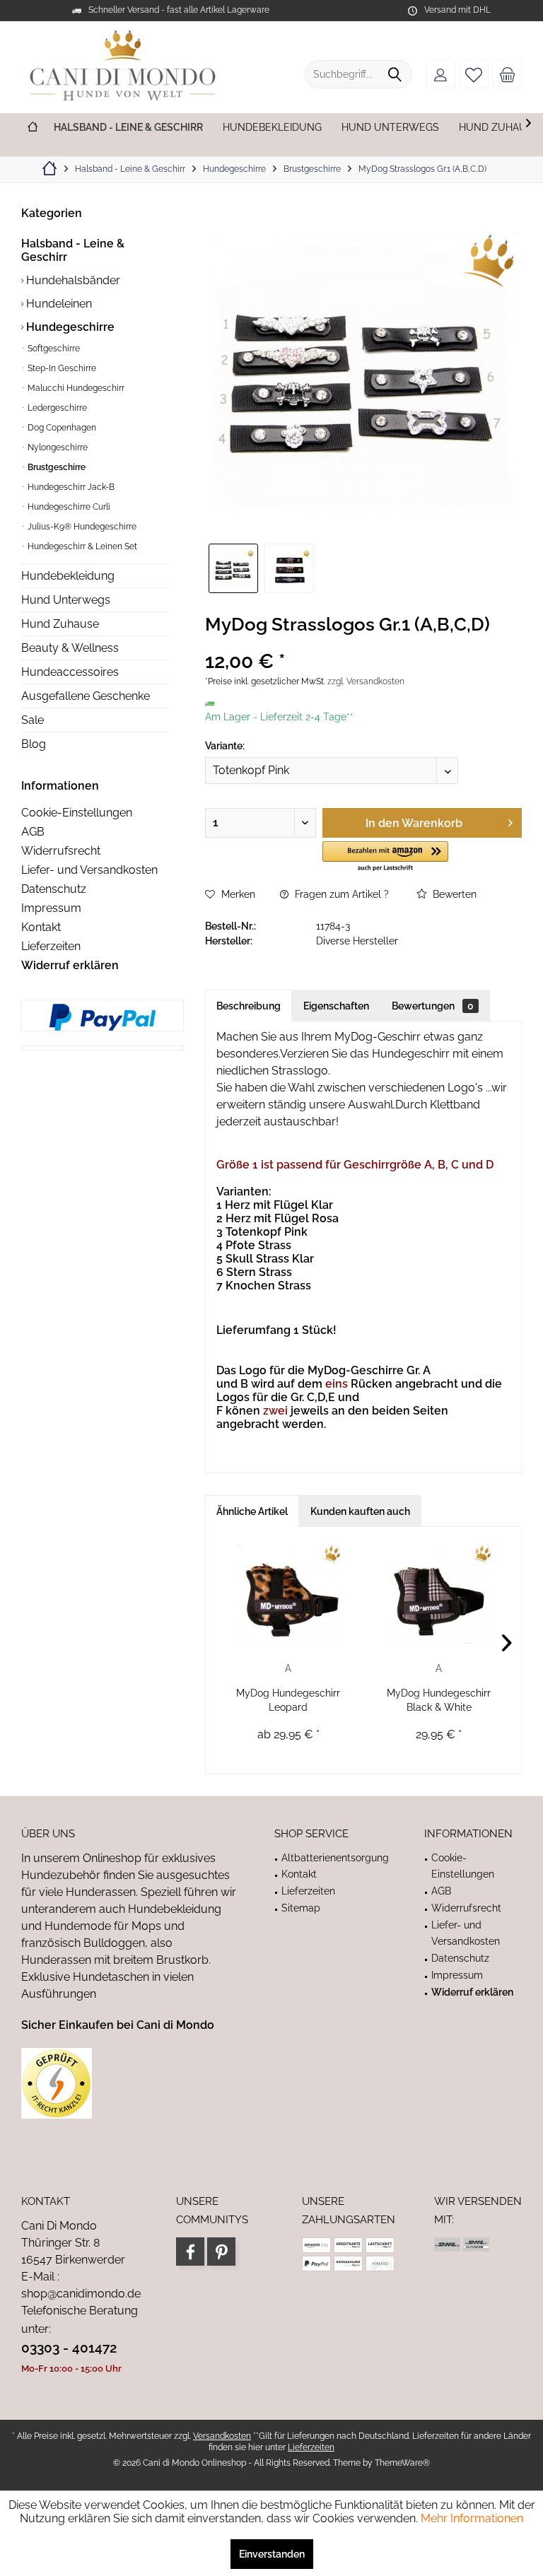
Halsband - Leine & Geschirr (73, 250)
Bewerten (453, 894)
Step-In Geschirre (61, 368)
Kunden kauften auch (360, 1511)
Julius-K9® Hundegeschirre (81, 527)
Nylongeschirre (57, 447)
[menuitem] (507, 74)
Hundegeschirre (69, 327)
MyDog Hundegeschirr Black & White (439, 1700)
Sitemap (301, 1908)
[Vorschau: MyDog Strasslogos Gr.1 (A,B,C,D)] (233, 568)
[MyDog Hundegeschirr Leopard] (288, 1594)
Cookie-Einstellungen (77, 813)
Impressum (51, 908)
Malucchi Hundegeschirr (75, 388)
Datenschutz (54, 889)
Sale (33, 720)
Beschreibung (249, 1006)
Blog (34, 744)
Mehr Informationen (472, 2518)
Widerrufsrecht (61, 851)
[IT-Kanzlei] (130, 2083)
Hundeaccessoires (70, 672)
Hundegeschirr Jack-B (70, 487)
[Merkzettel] (474, 74)
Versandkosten (222, 2436)
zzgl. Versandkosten (366, 681)
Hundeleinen (58, 304)
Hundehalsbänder (72, 280)
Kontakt (41, 927)
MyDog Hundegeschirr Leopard (288, 1700)
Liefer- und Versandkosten (89, 870)
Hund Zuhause (60, 624)
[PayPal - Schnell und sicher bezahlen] (103, 1017)
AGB (33, 832)
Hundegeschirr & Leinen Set (81, 546)
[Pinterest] (221, 2252)
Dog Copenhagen (61, 428)
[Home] (33, 128)
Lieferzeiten (51, 946)
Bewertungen (433, 1006)
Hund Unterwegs (66, 600)
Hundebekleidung (68, 576)
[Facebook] (190, 2252)
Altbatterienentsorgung (335, 1858)
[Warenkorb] (507, 74)
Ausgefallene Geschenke (86, 696)
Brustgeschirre (56, 467)
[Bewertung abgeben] (363, 643)
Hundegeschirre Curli (68, 507)
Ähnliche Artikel (252, 1511)
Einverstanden (272, 2554)
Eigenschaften (336, 1006)
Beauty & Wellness (70, 648)
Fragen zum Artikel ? (340, 894)
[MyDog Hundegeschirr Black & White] (439, 1594)
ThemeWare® (402, 2463)
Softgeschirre (53, 349)
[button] (385, 857)
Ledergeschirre (56, 408)
